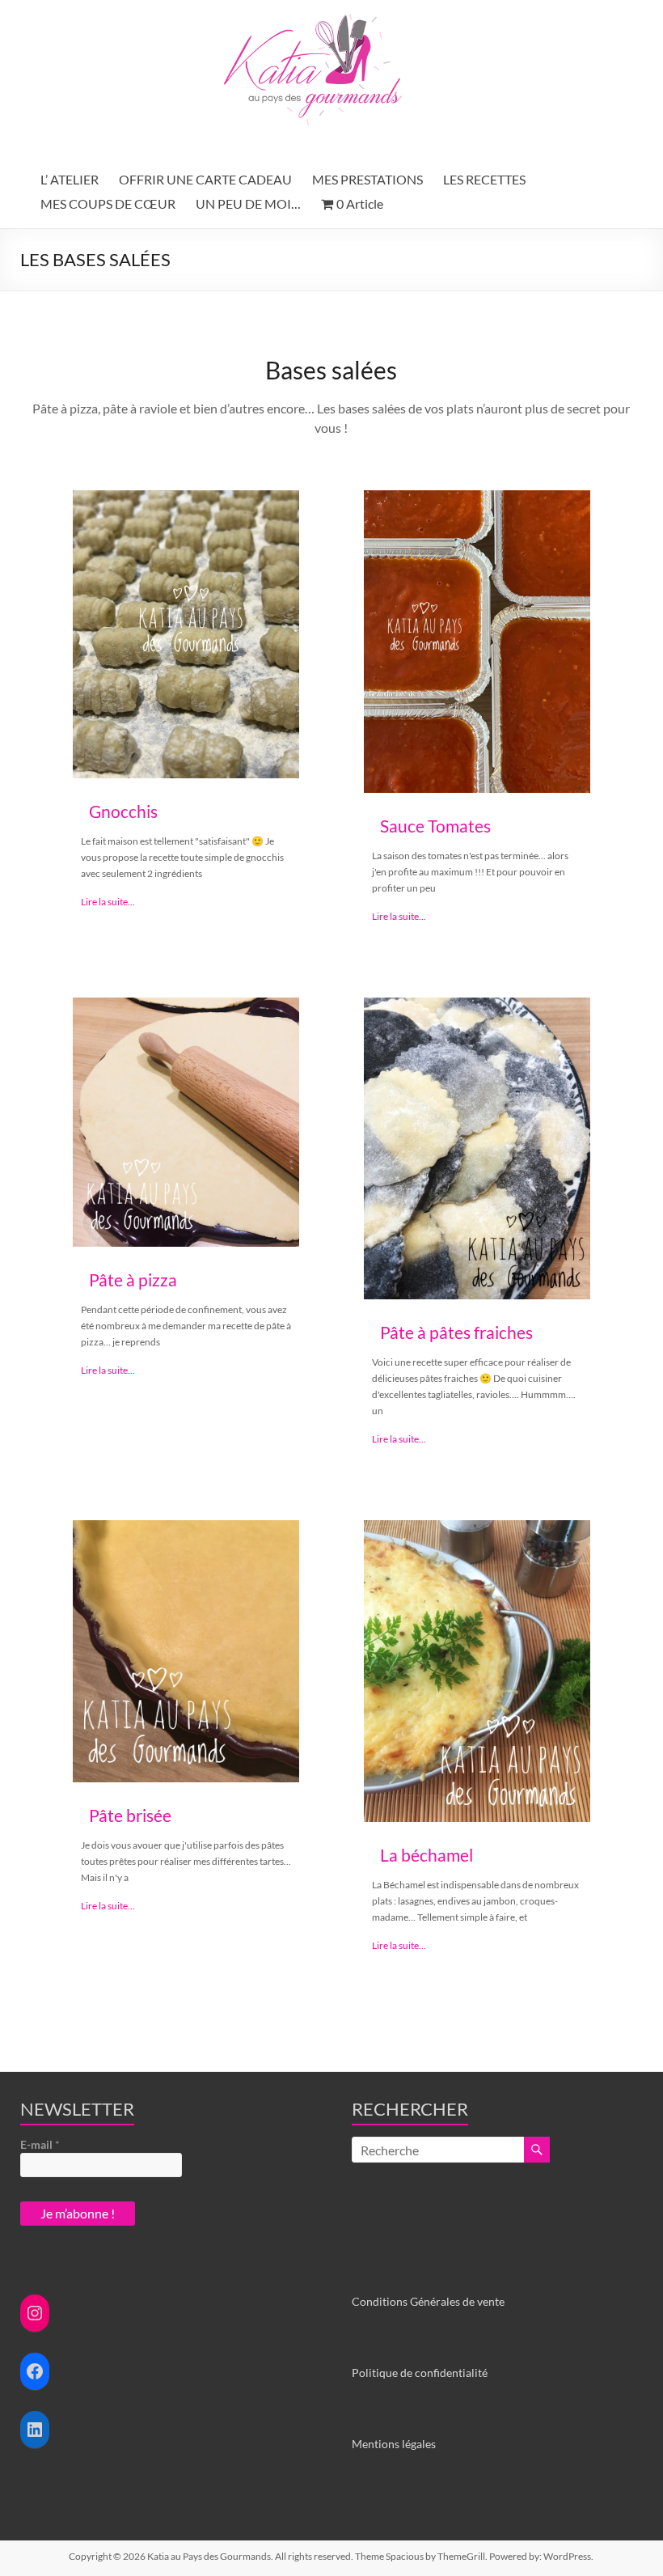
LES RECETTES (484, 179)
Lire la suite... (108, 902)
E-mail (40, 2144)
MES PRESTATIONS (367, 179)
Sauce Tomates (435, 826)
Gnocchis (123, 811)
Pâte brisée (130, 1815)
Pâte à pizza (133, 1280)
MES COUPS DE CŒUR (108, 203)
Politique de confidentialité (420, 2373)
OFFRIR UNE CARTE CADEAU (205, 179)
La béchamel (427, 1855)
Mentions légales (394, 2444)
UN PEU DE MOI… (248, 203)
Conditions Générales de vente (428, 2301)
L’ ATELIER (70, 179)
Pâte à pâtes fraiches (456, 1332)
